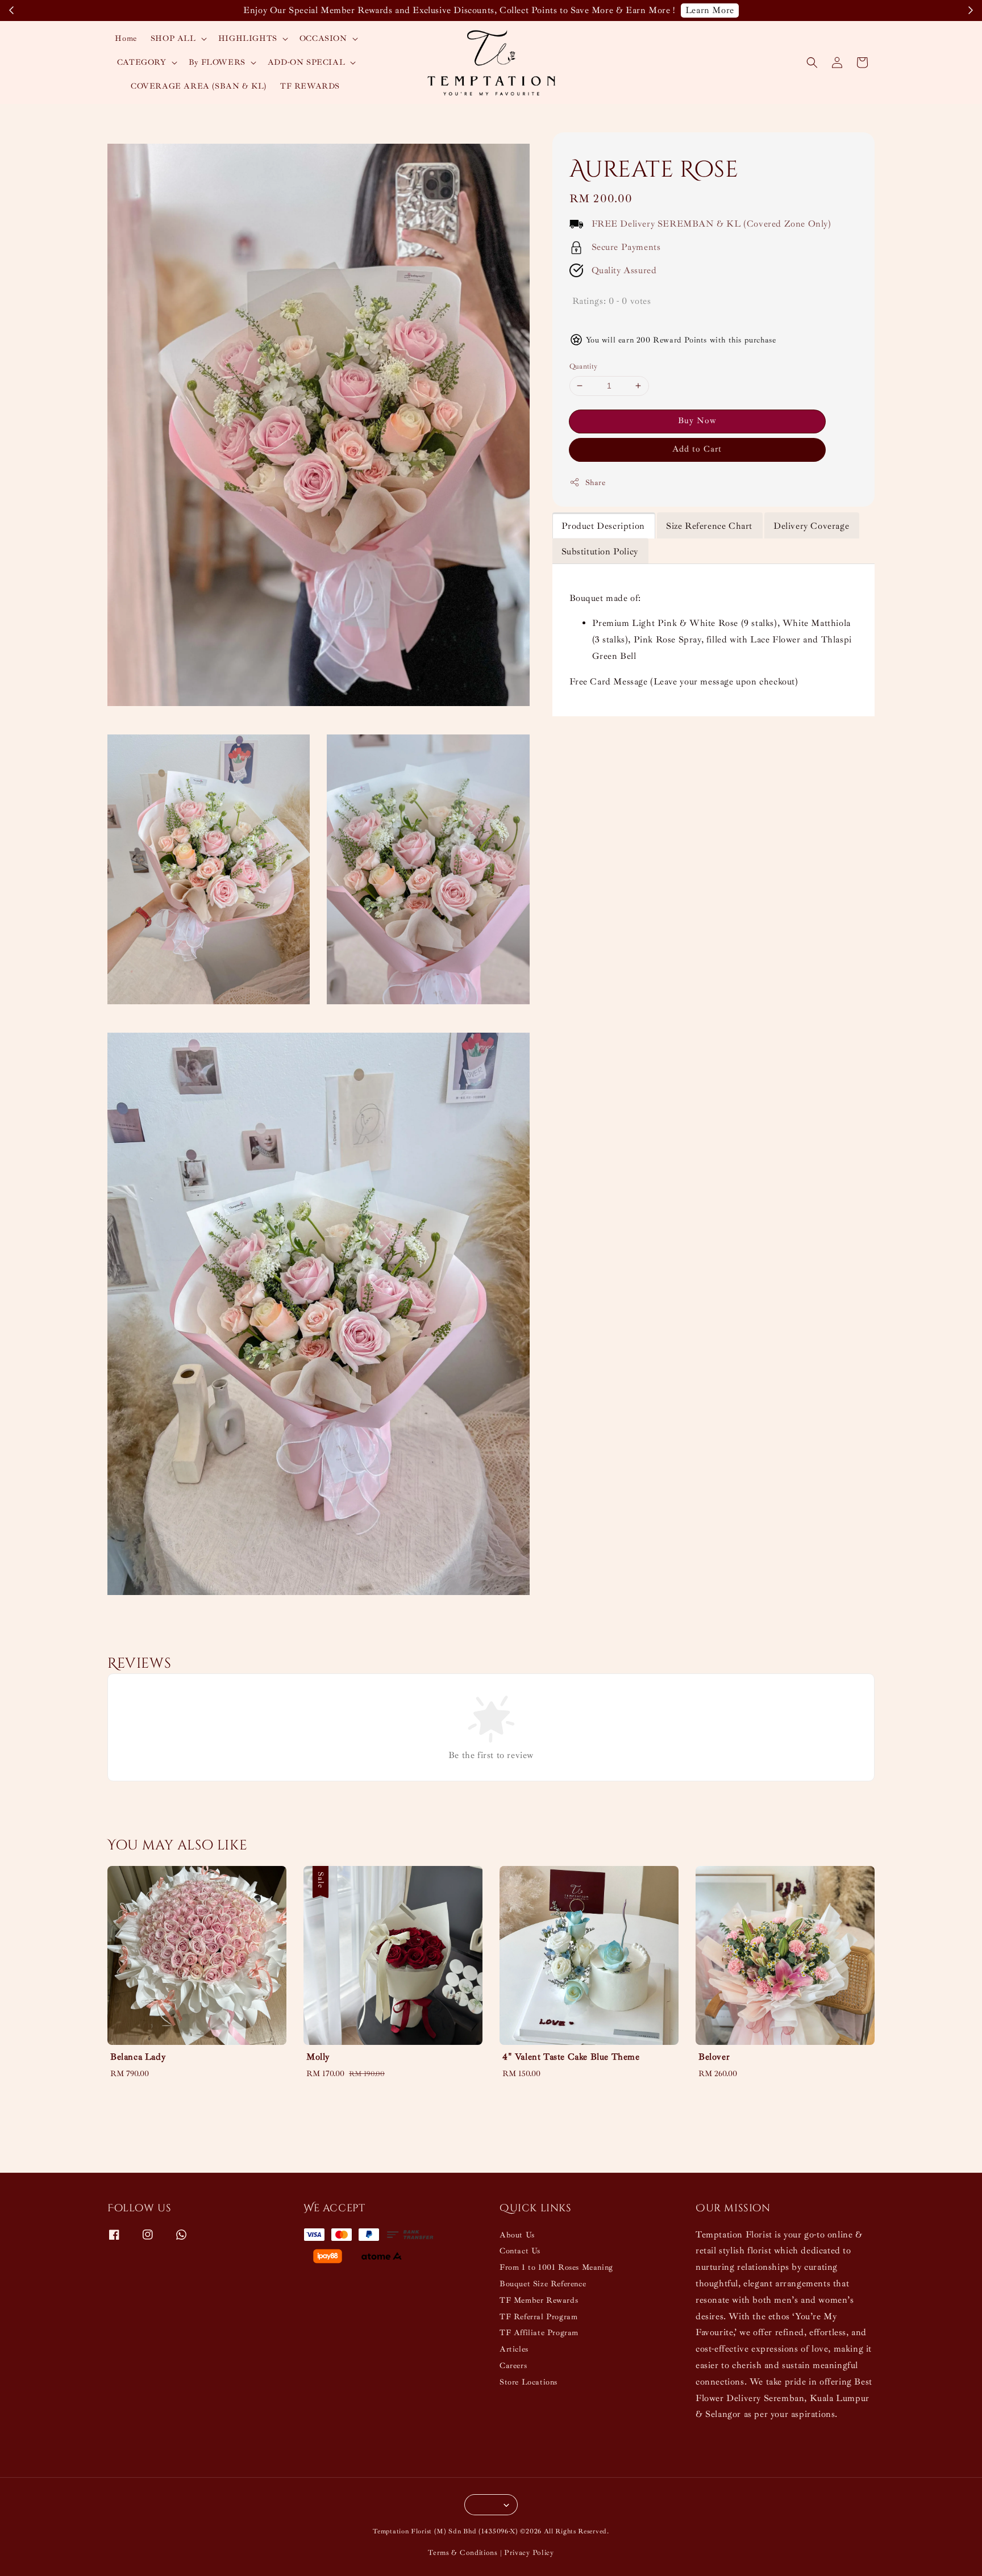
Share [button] (596, 483)
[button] (812, 62)
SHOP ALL (173, 38)
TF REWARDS (310, 86)
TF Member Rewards (539, 2300)
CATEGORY (142, 62)
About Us (517, 2235)
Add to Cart (697, 449)
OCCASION (323, 38)
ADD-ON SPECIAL (306, 62)
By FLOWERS (217, 62)
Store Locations (529, 2382)
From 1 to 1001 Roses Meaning (556, 2267)
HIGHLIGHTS (248, 38)
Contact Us (520, 2251)
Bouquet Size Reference (543, 2284)
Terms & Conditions (463, 2553)
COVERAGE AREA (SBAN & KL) (199, 86)
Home (126, 38)
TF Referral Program (538, 2317)
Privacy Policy (529, 2553)
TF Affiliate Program (539, 2333)
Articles (514, 2349)
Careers (513, 2366)
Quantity (584, 366)
